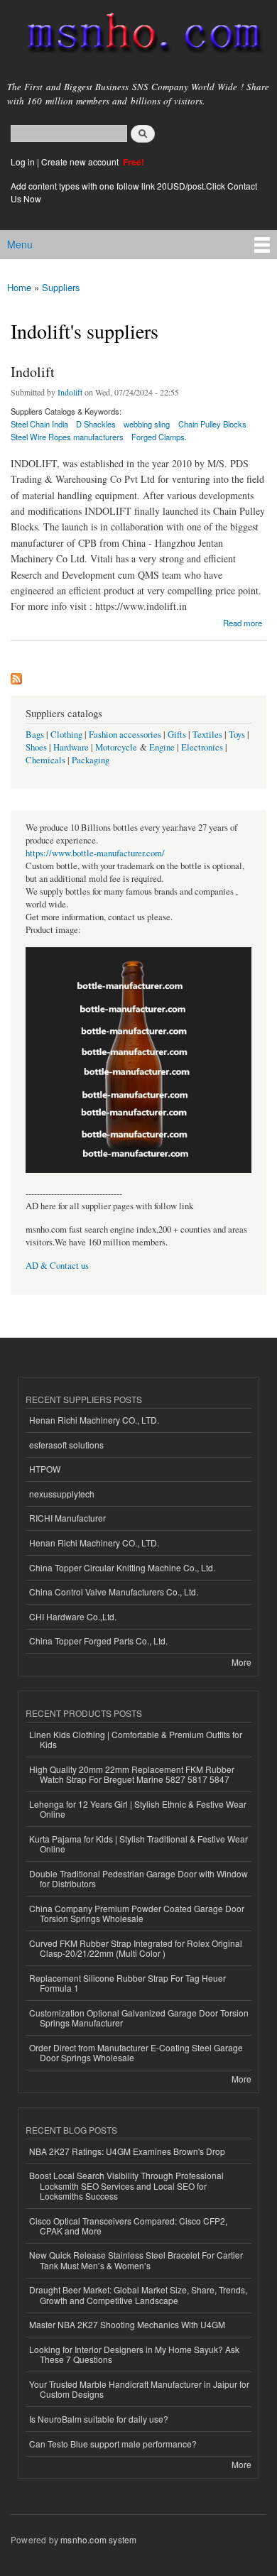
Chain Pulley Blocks (212, 424)
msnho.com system (98, 2539)
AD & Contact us (57, 1266)
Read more (243, 622)
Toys (237, 735)
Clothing (66, 735)
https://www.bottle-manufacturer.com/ (95, 853)
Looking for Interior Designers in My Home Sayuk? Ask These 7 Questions (134, 2354)
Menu (20, 244)
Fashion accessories (125, 735)
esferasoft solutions (66, 1445)
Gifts (177, 735)
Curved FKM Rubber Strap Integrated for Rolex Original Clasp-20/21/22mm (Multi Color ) (136, 1948)
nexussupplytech (62, 1494)
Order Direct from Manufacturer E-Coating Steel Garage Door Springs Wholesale (136, 2052)
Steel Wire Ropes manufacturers (67, 437)
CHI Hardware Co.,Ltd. (73, 1616)
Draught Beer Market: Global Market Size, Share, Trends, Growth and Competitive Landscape (138, 2294)
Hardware (71, 747)
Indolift (33, 372)
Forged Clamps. (159, 437)
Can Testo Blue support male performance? (113, 2444)
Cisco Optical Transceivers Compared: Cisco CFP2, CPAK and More (128, 2226)
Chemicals (47, 760)
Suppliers (61, 287)
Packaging (91, 760)
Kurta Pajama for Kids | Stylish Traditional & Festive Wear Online (138, 1844)
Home (19, 287)
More (241, 1662)
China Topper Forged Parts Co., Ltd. (98, 1641)
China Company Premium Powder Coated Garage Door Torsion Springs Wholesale (137, 1913)
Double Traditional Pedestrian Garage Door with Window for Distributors (138, 1878)
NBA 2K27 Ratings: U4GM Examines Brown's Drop (127, 2151)
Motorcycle (116, 747)
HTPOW (45, 1469)
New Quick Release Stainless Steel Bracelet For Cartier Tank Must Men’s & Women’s (136, 2260)
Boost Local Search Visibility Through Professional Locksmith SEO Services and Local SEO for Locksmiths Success (126, 2185)
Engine (162, 747)
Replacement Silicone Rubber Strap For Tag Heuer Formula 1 (127, 1983)
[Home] (138, 36)
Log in (23, 162)
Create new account (81, 162)
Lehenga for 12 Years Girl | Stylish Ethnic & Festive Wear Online (138, 1809)
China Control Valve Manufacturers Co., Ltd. (114, 1592)
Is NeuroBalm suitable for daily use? (99, 2419)
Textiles (207, 735)
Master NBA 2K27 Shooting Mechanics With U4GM (127, 2324)
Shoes (36, 747)
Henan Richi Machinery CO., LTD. (94, 1420)
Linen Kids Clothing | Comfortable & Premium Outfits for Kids (136, 1739)
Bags (35, 735)
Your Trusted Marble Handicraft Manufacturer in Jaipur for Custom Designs (139, 2389)
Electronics (202, 747)
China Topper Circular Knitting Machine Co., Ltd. (122, 1567)
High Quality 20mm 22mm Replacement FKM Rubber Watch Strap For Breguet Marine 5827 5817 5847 (132, 1774)
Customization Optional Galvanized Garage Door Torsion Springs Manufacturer (139, 2018)
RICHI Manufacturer (67, 1518)
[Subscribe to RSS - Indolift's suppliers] (16, 675)
